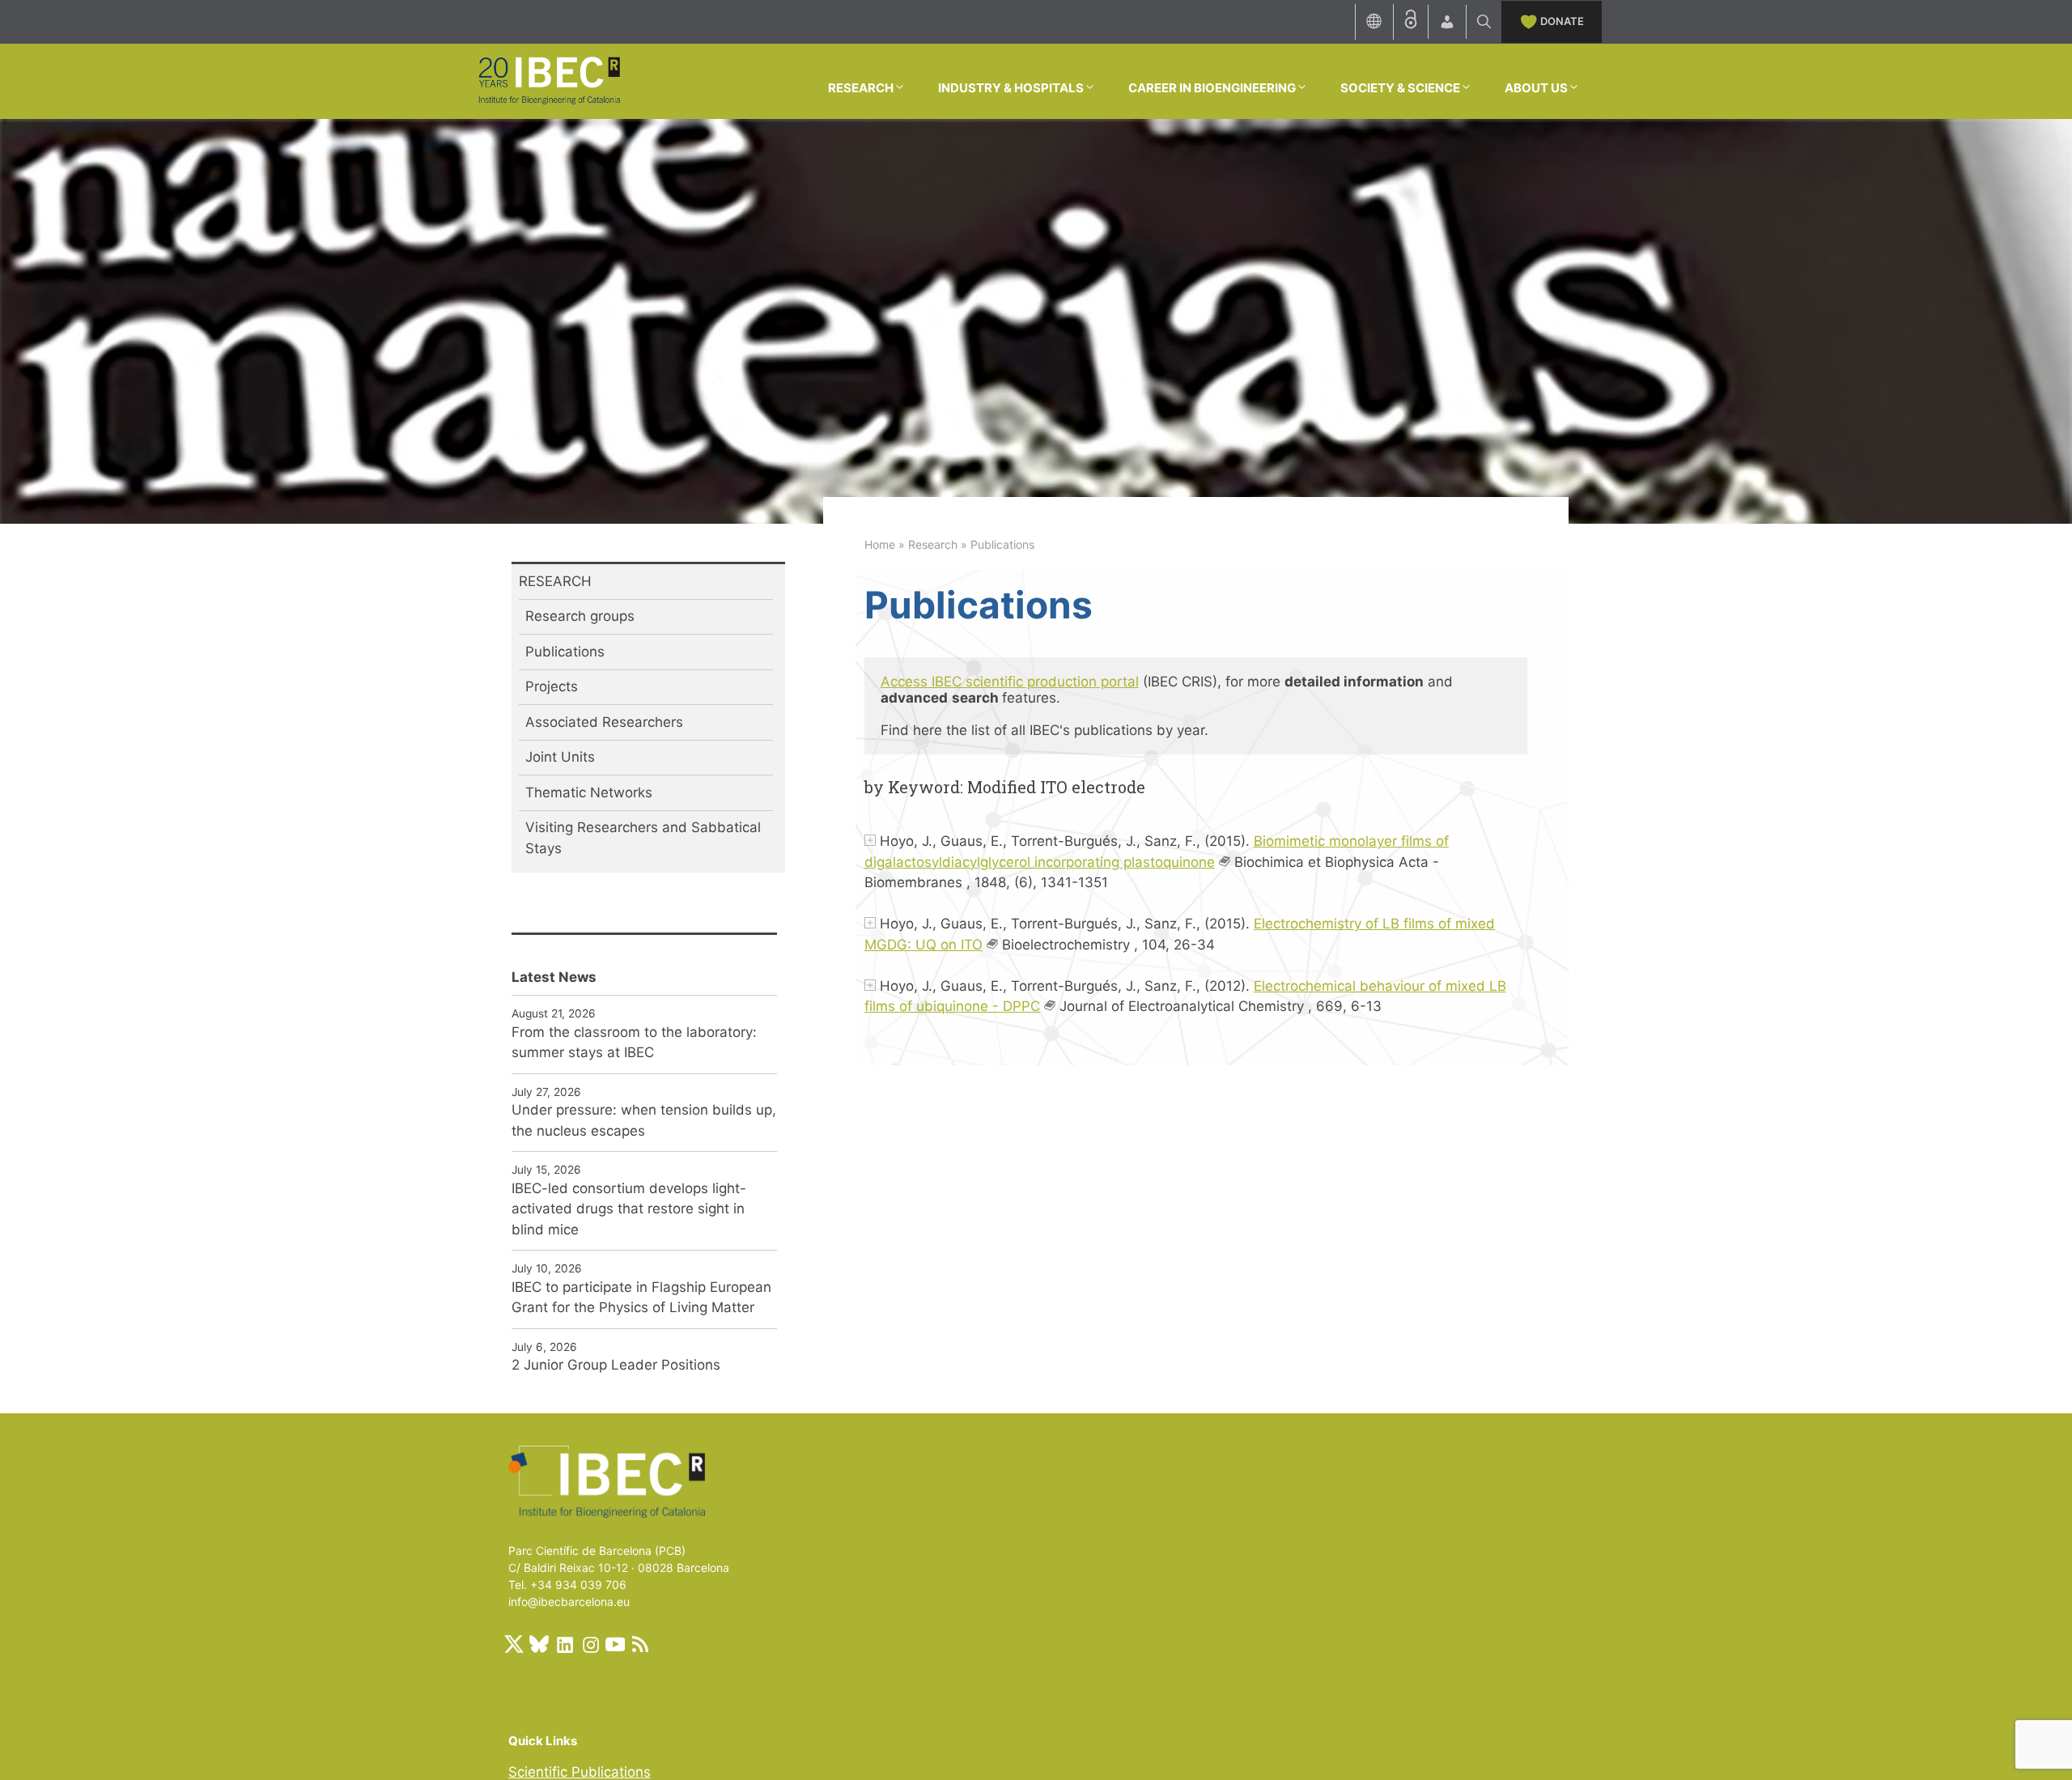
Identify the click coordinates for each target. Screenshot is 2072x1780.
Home (880, 544)
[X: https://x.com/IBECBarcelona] (514, 1644)
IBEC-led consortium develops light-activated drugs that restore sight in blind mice (629, 1209)
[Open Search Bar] (1484, 22)
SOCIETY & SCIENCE (1400, 88)
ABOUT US (1536, 88)
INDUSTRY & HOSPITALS (1011, 88)
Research (933, 544)
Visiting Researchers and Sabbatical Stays (643, 838)
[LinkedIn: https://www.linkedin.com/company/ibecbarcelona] (564, 1644)
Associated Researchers (604, 722)
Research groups (580, 616)
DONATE (1562, 21)
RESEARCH (861, 88)
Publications (565, 652)
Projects (552, 686)
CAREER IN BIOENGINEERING (1212, 88)
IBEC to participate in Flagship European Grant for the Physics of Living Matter (641, 1298)
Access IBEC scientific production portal (1010, 682)
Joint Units (560, 757)
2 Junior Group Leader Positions (616, 1365)
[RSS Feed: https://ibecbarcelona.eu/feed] (640, 1644)
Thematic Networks (589, 792)
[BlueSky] (539, 1644)
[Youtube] (615, 1644)
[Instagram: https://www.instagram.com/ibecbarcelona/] (590, 1644)
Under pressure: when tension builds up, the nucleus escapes (644, 1120)
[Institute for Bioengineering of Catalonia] (549, 80)
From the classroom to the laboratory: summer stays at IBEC (634, 1043)
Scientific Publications (580, 1772)
